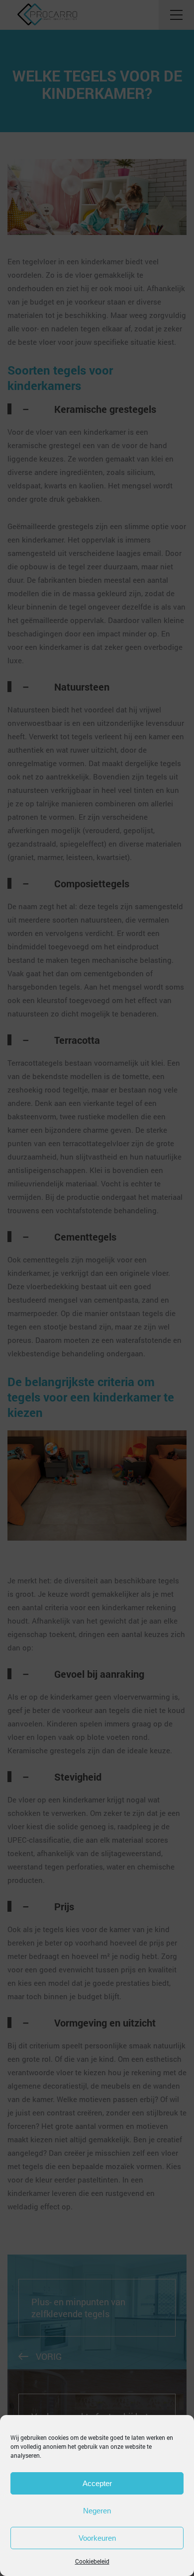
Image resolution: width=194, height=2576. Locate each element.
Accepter (97, 2483)
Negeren (97, 2511)
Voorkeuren (97, 2538)
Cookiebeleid (92, 2561)
